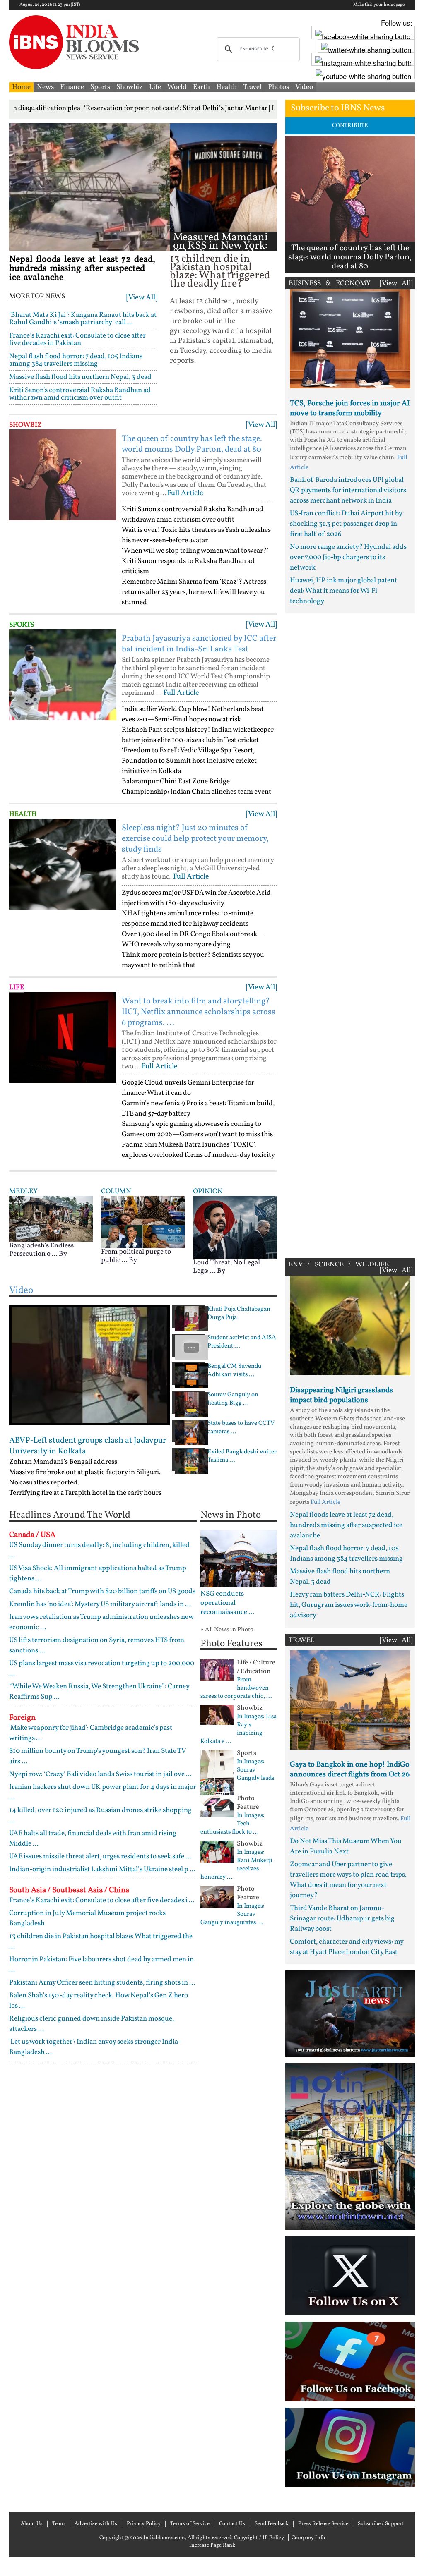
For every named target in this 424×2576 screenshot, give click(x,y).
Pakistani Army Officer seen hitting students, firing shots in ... (102, 1983)
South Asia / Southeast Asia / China (69, 1890)
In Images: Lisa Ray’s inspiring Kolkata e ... (238, 1729)
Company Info (308, 2538)
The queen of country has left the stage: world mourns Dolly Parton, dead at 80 (192, 444)
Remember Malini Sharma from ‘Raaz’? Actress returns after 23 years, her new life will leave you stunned (194, 592)
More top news (37, 297)
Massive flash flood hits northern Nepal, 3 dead (80, 377)
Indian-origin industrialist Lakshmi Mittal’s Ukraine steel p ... (102, 1869)
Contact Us (232, 2524)
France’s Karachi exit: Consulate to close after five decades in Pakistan (77, 339)
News (45, 87)
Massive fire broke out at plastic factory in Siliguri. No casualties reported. (85, 1477)
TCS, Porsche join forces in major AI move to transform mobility (350, 408)
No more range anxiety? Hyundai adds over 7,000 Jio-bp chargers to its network (348, 557)
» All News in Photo (227, 1630)
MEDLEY (23, 1191)
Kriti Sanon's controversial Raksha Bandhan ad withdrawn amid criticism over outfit (80, 394)
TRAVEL (302, 1640)
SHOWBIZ (25, 425)
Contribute (350, 126)
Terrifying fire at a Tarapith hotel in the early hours (85, 1493)
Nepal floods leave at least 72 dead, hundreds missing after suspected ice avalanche (82, 269)
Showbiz (130, 87)
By (63, 1254)
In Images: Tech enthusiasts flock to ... (232, 1824)
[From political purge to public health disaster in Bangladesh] (143, 1222)
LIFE (17, 988)
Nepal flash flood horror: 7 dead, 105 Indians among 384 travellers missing (76, 360)
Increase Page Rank (212, 2545)
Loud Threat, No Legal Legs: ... (226, 1267)
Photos (278, 87)
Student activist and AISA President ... (242, 1342)
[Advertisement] (350, 934)
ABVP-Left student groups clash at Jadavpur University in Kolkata (88, 1446)
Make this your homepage (379, 5)
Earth (201, 87)
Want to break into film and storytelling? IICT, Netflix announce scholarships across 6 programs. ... (199, 1012)
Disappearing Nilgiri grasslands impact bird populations (341, 1395)
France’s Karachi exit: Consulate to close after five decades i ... (102, 1900)
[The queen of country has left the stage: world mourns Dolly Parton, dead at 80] (63, 475)
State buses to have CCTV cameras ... (241, 1428)
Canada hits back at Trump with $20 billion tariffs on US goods (102, 1591)
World (177, 87)
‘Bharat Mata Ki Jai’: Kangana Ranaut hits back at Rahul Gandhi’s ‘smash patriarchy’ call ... (83, 319)
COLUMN (116, 1191)
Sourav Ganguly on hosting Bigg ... (233, 1399)
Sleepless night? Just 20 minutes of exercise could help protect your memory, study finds (195, 839)
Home (21, 87)
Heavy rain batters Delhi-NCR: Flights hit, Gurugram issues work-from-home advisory (349, 1605)
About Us (32, 2524)
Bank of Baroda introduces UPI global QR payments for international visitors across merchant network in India (348, 490)
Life (155, 87)
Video (304, 87)
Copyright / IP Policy (259, 2538)
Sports (100, 87)
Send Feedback (272, 2524)
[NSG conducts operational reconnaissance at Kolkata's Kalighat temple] (238, 1559)
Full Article (185, 493)
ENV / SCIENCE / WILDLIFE (339, 1265)
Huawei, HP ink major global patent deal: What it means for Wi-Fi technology (343, 591)
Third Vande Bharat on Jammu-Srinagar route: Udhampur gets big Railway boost (342, 1919)
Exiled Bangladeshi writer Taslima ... (242, 1456)
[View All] (142, 298)
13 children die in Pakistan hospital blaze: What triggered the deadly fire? (220, 272)
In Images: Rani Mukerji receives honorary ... (236, 1865)
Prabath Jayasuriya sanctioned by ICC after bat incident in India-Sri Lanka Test (199, 644)
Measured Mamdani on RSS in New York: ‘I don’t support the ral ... (220, 250)
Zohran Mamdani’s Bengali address (63, 1462)
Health (226, 87)
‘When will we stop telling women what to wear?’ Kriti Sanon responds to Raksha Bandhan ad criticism (195, 561)
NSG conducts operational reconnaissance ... (227, 1603)
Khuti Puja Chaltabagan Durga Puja (239, 1314)
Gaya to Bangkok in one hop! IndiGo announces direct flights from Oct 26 (350, 1770)
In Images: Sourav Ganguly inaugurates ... (232, 1915)
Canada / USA (32, 1535)
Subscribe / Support (381, 2524)
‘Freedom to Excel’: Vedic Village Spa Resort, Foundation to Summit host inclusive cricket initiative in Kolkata (189, 761)
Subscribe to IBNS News (338, 108)
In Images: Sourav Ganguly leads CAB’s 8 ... (237, 1774)
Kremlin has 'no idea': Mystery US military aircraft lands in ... (100, 1604)
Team (59, 2524)
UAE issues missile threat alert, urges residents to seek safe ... (100, 1857)
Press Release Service (323, 2524)
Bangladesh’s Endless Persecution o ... (41, 1250)
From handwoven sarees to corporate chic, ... (236, 1688)
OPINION (208, 1191)
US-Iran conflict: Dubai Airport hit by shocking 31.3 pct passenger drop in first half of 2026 (346, 524)
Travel (252, 87)
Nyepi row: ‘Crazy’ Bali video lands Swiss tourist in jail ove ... (100, 1774)
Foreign (22, 1718)
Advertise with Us (96, 2524)
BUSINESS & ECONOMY (330, 284)
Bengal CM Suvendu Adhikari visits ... (234, 1371)
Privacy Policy (144, 2524)
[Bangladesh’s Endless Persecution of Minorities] (51, 1218)
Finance (72, 87)
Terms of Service (190, 2524)
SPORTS (22, 625)
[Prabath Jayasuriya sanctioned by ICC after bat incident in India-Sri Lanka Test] (63, 675)
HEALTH (23, 814)
